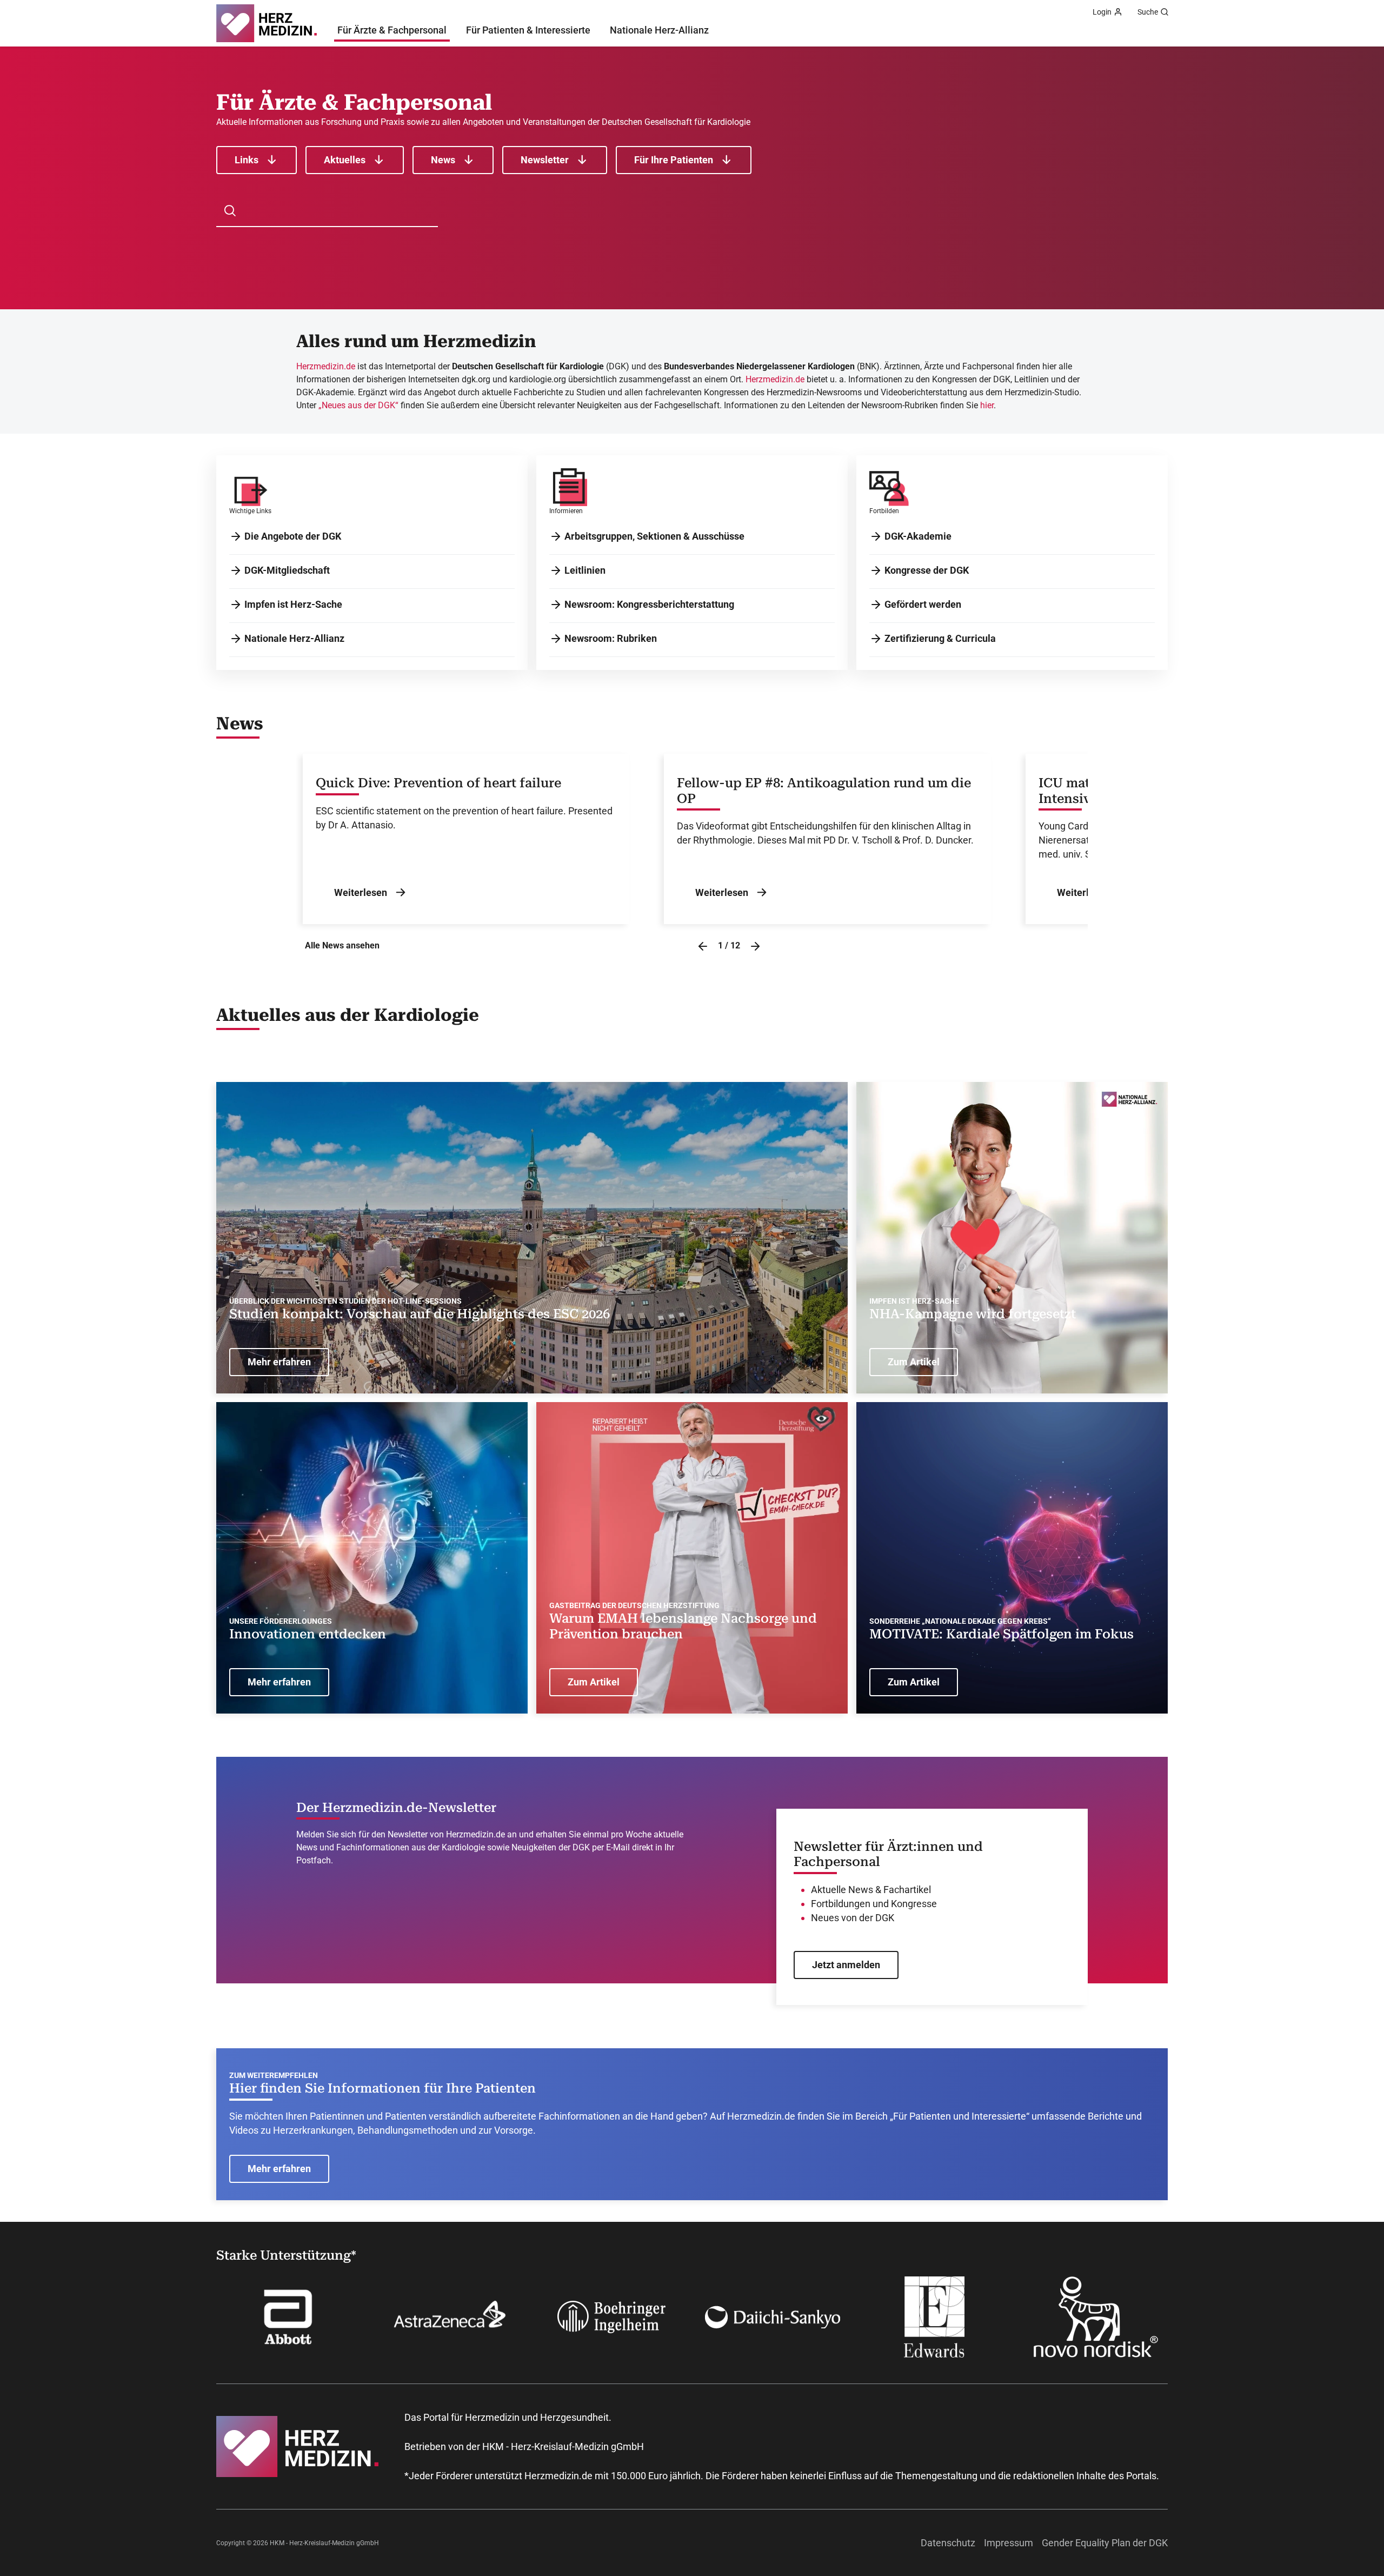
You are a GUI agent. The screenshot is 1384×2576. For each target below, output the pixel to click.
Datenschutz (948, 2543)
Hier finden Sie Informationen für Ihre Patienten (382, 2088)
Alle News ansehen (342, 945)
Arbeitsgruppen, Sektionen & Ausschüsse (654, 536)
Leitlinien (585, 570)
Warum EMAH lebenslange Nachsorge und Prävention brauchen (683, 1626)
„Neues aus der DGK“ (358, 405)
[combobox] (333, 211)
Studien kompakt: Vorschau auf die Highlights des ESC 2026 (420, 1314)
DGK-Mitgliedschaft (287, 570)
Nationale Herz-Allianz (659, 30)
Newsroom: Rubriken (611, 638)
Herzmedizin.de (326, 366)
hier (987, 405)
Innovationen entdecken (308, 1634)
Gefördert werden (923, 604)
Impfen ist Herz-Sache (293, 604)
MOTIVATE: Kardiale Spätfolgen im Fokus (1002, 1634)
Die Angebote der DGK (293, 536)
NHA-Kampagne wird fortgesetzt (973, 1314)
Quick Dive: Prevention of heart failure (438, 783)
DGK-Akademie (918, 536)
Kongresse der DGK (927, 570)
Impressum (1009, 2543)
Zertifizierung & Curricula (940, 638)
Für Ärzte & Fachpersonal (392, 30)
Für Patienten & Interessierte (528, 30)
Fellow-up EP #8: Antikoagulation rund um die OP (824, 791)
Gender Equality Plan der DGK (1105, 2543)
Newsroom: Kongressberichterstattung (649, 604)
